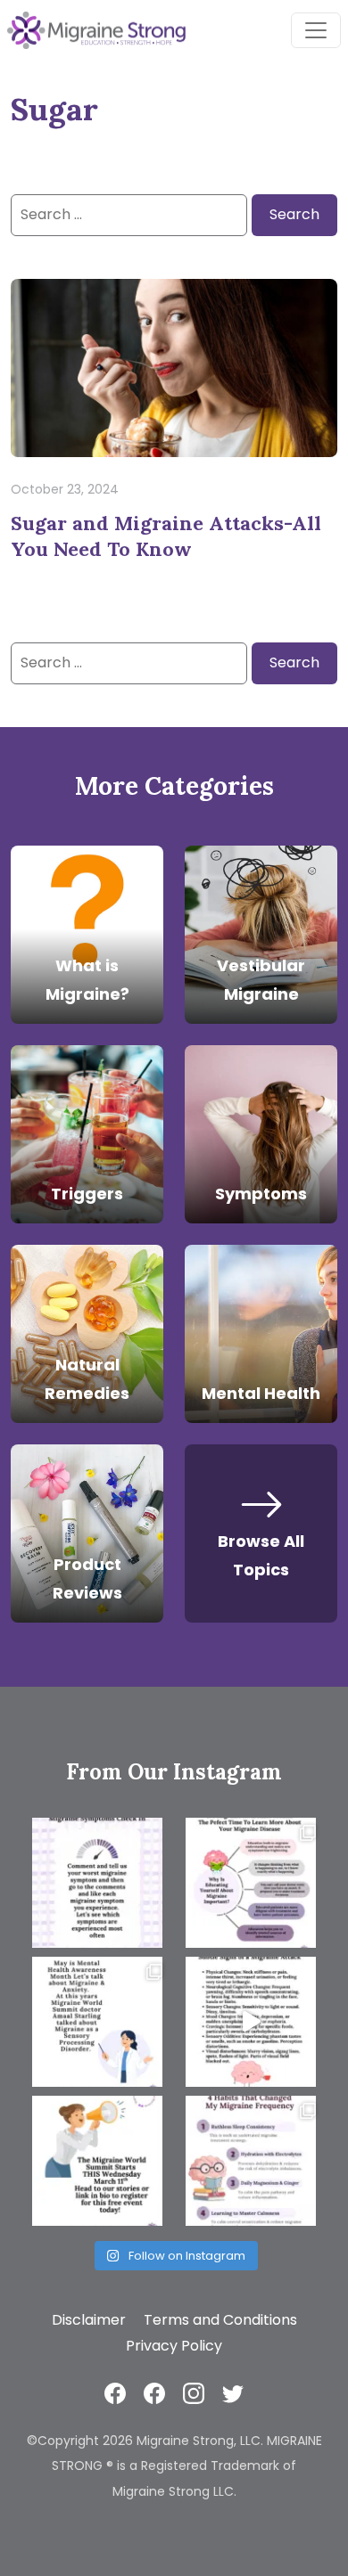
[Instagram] (194, 2393)
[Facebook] (115, 2393)
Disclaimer (89, 2320)
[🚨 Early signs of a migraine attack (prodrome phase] (251, 2022)
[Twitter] (233, 2393)
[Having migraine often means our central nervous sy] (251, 2161)
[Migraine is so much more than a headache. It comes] (97, 1883)
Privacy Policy (174, 2346)
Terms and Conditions (220, 2320)
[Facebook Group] (154, 2393)
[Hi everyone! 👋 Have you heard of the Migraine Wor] (97, 2161)
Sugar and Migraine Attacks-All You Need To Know (166, 536)
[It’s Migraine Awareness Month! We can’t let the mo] (251, 1883)
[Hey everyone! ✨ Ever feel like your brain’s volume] (97, 2022)
